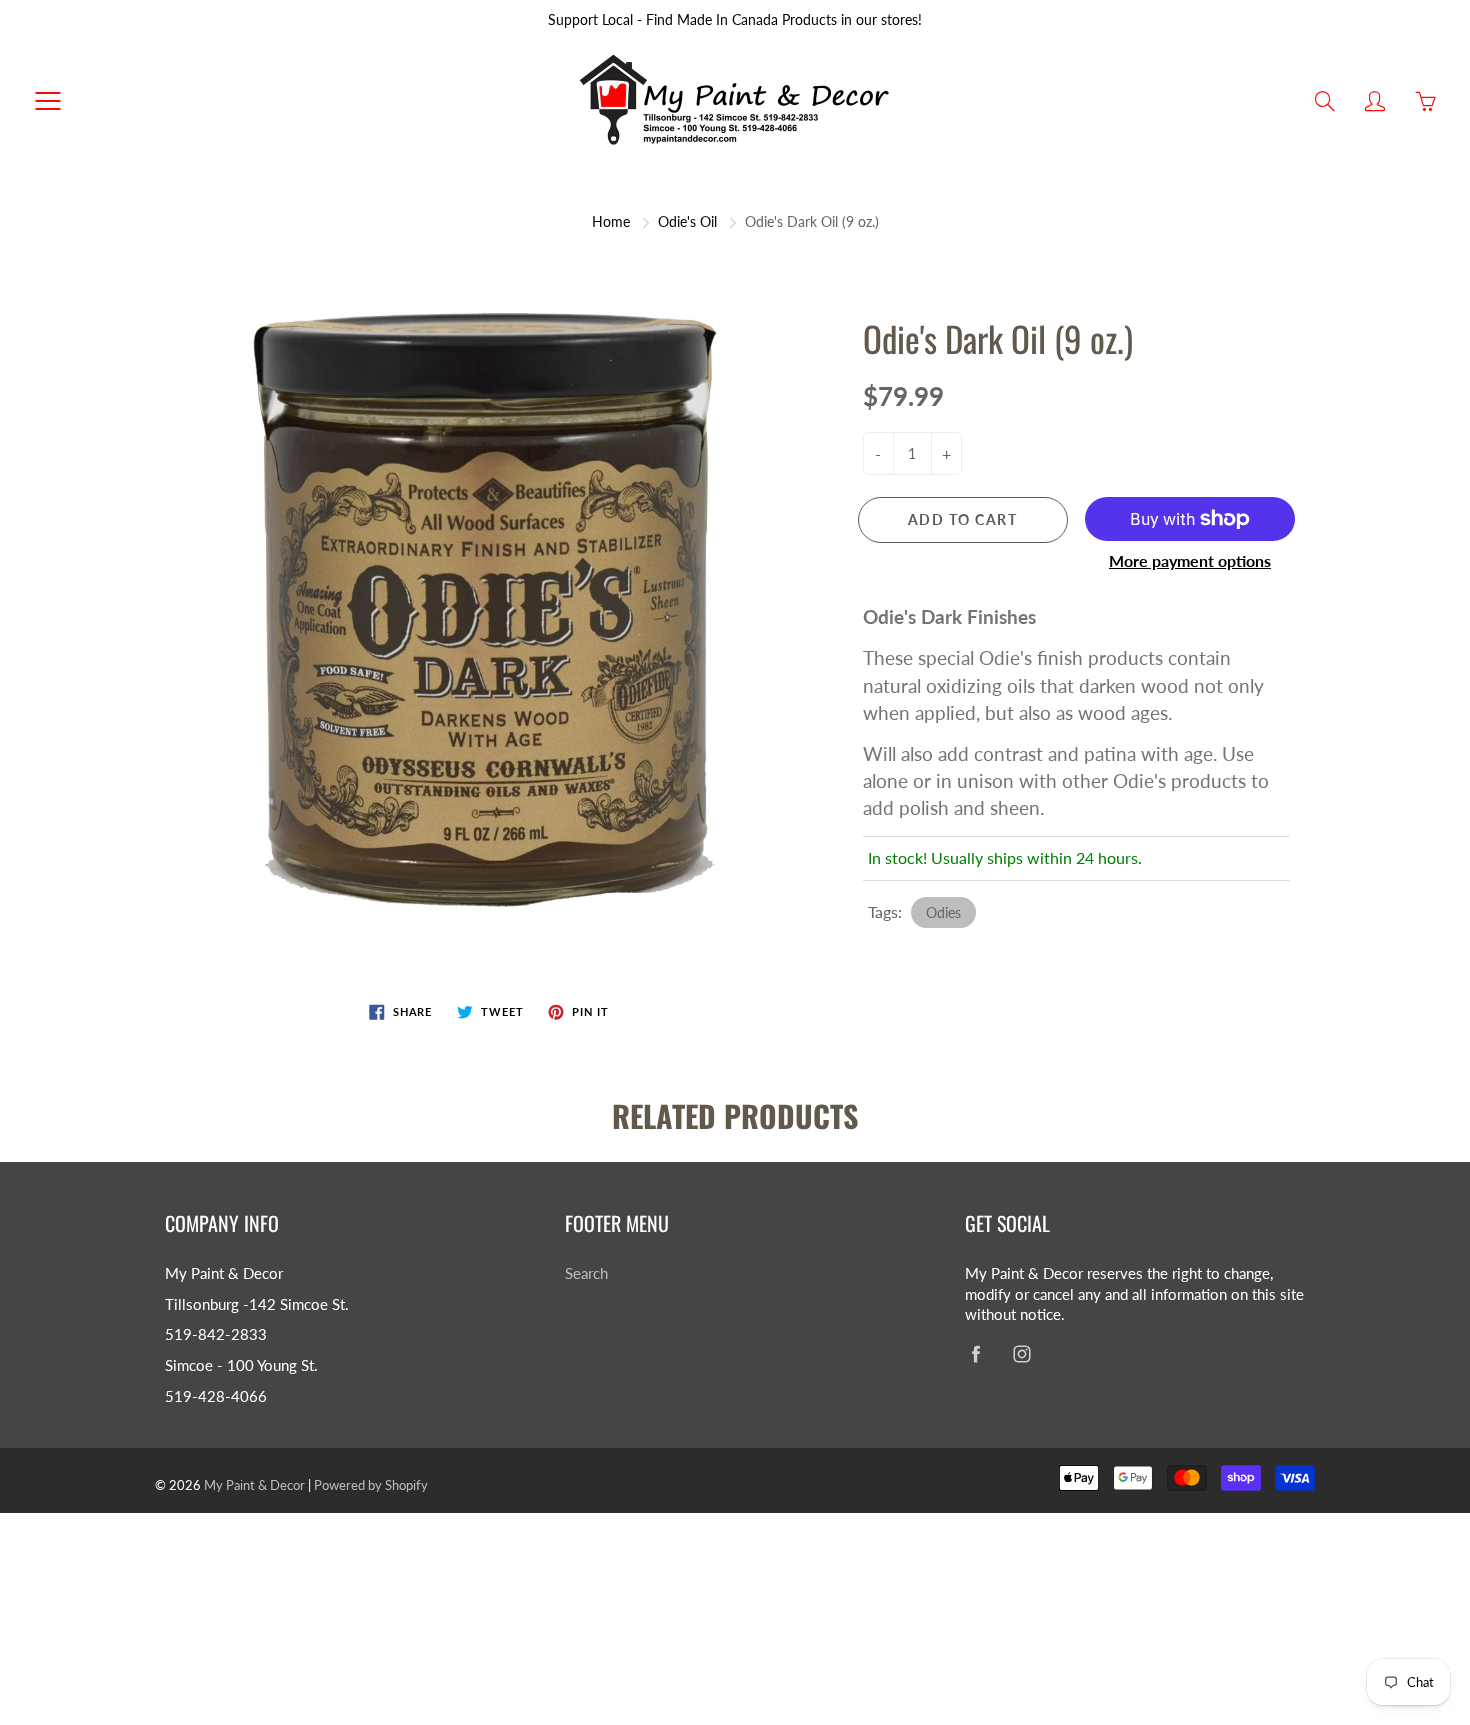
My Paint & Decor (254, 1485)
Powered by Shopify (371, 1485)
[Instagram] (1021, 1353)
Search (586, 1273)
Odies (943, 912)
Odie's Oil (687, 221)
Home (611, 221)
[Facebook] (975, 1353)
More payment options (1190, 560)
